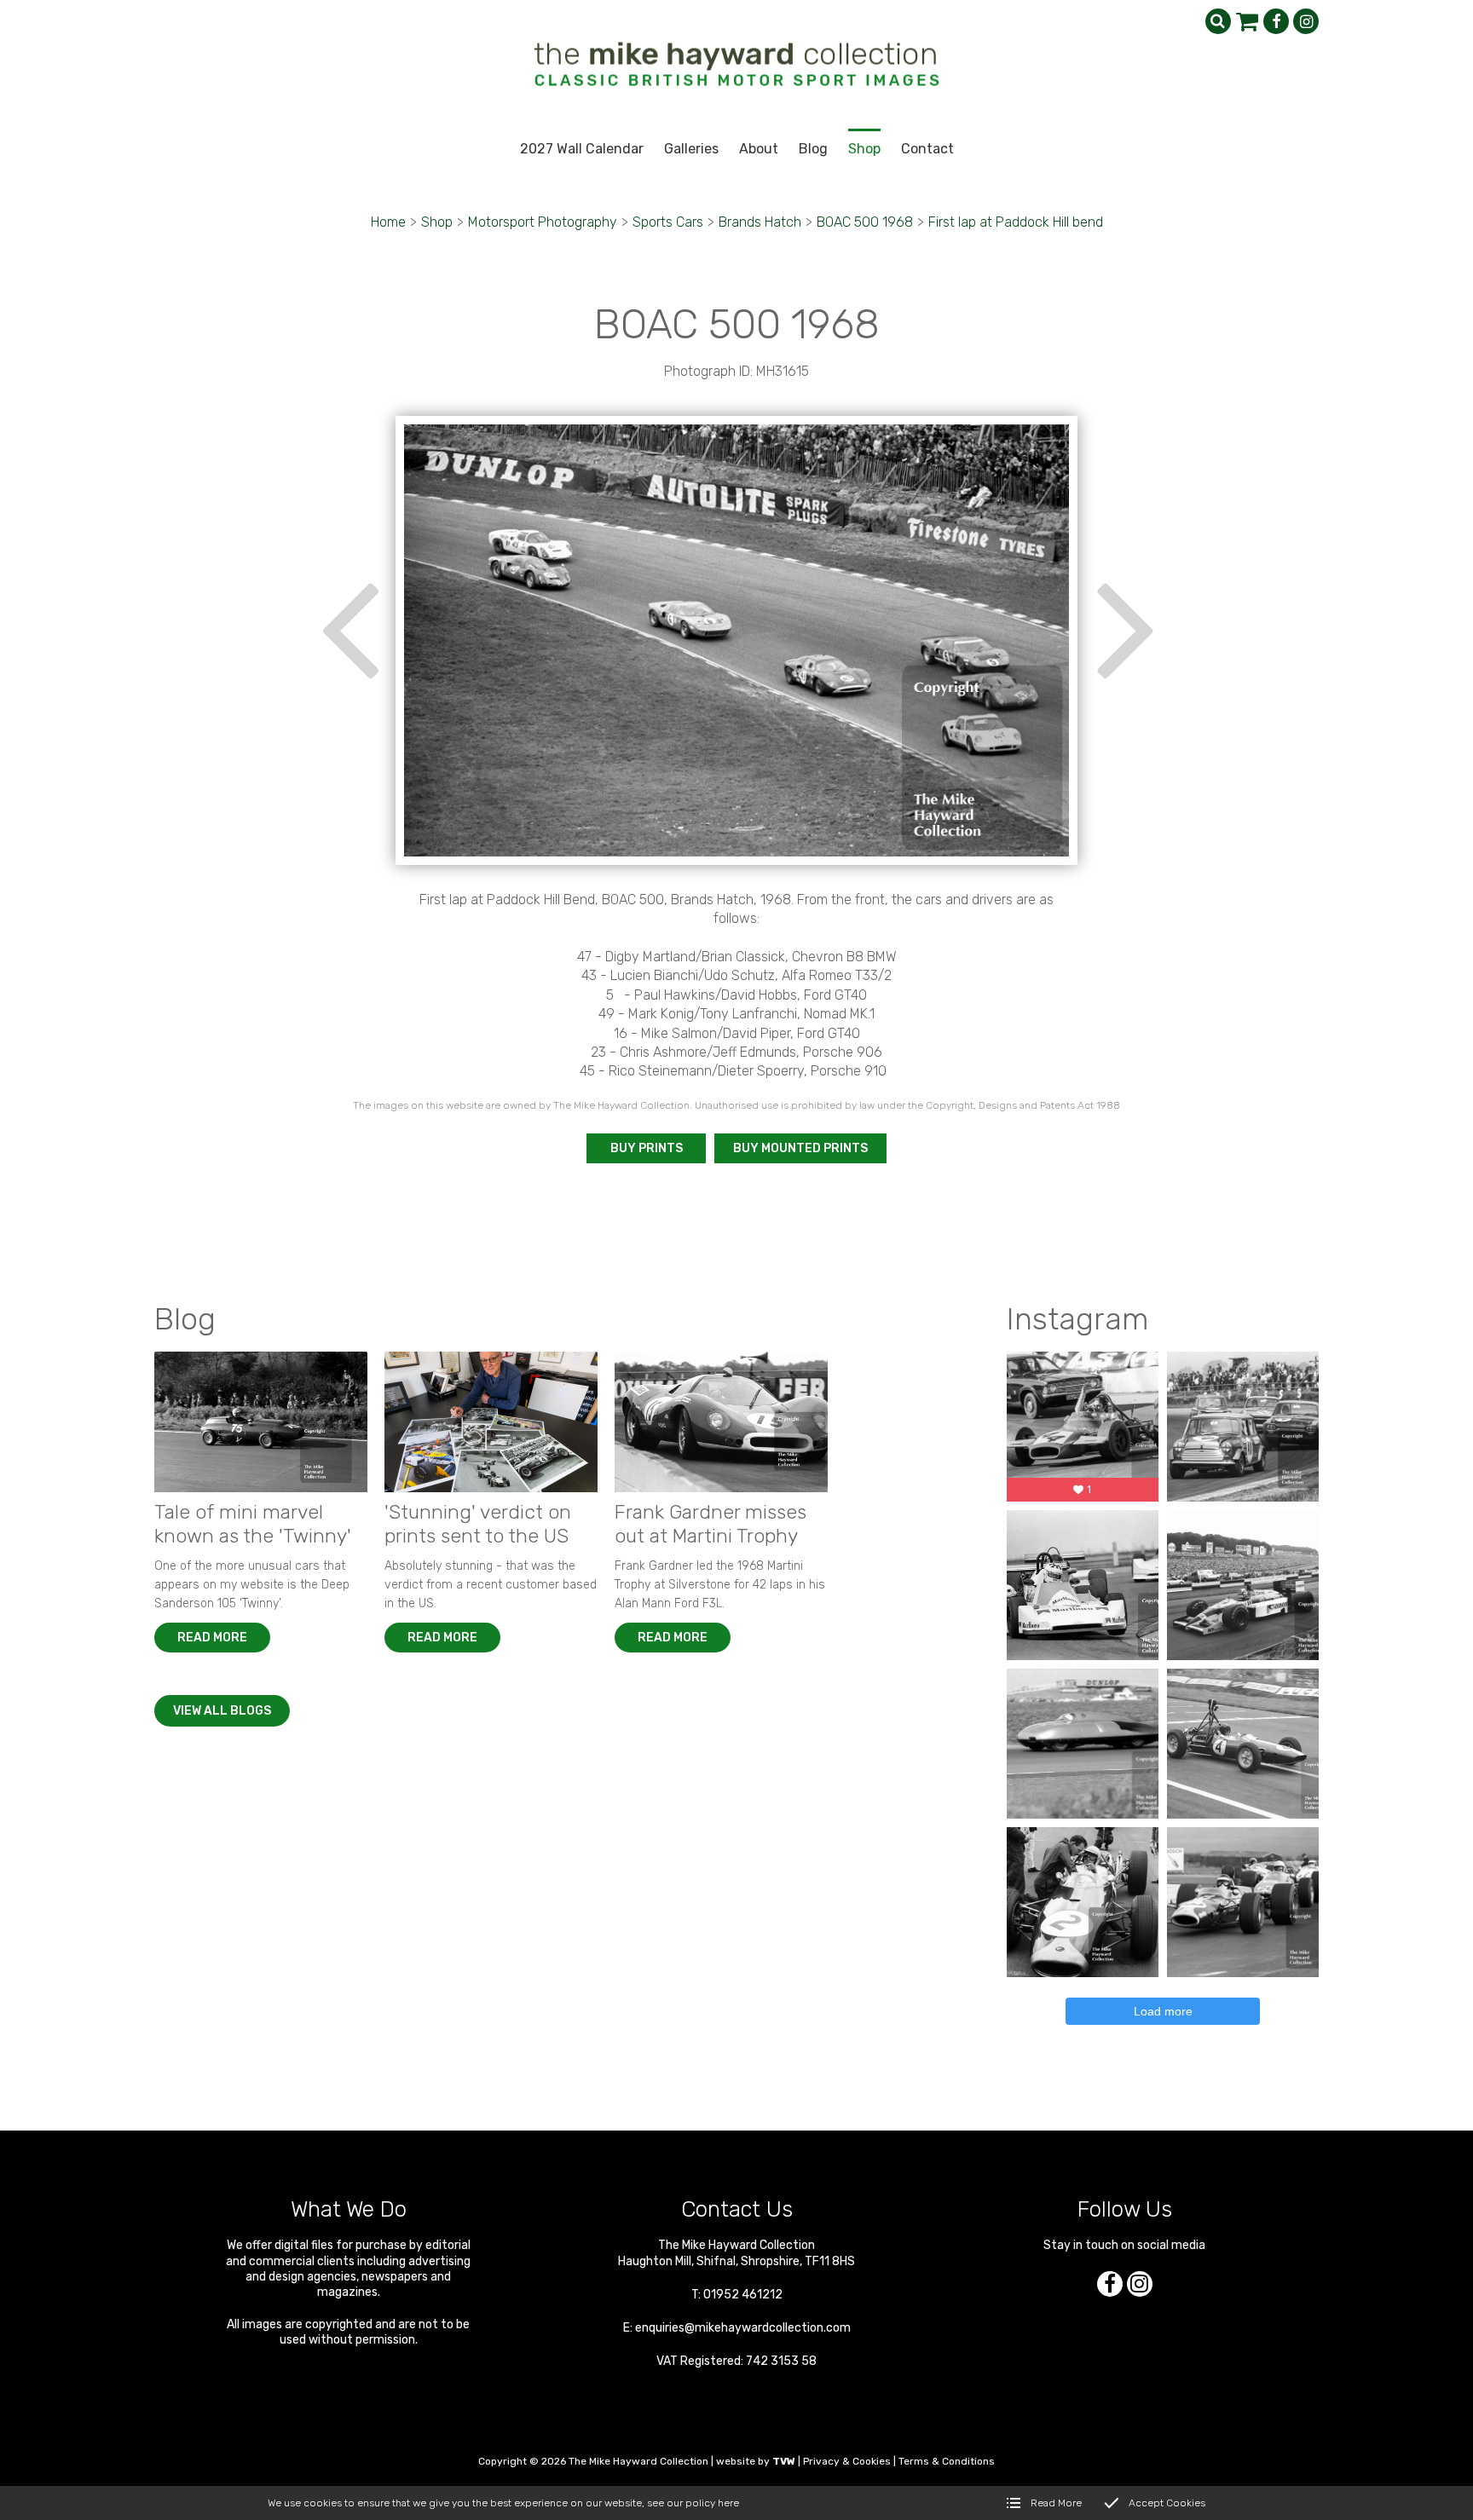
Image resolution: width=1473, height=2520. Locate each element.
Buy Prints (647, 1148)
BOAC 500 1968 (865, 222)
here (728, 2503)
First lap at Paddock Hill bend (1016, 222)
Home (388, 222)
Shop (437, 222)
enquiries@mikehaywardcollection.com (743, 2328)
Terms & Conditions (947, 2461)
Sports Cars (668, 222)
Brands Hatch (760, 222)
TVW (784, 2461)
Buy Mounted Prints (800, 1148)
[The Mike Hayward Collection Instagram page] (1306, 21)
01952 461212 (743, 2295)
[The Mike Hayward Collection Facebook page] (1276, 21)
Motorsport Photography (543, 222)
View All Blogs (222, 1711)
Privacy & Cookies (847, 2461)
